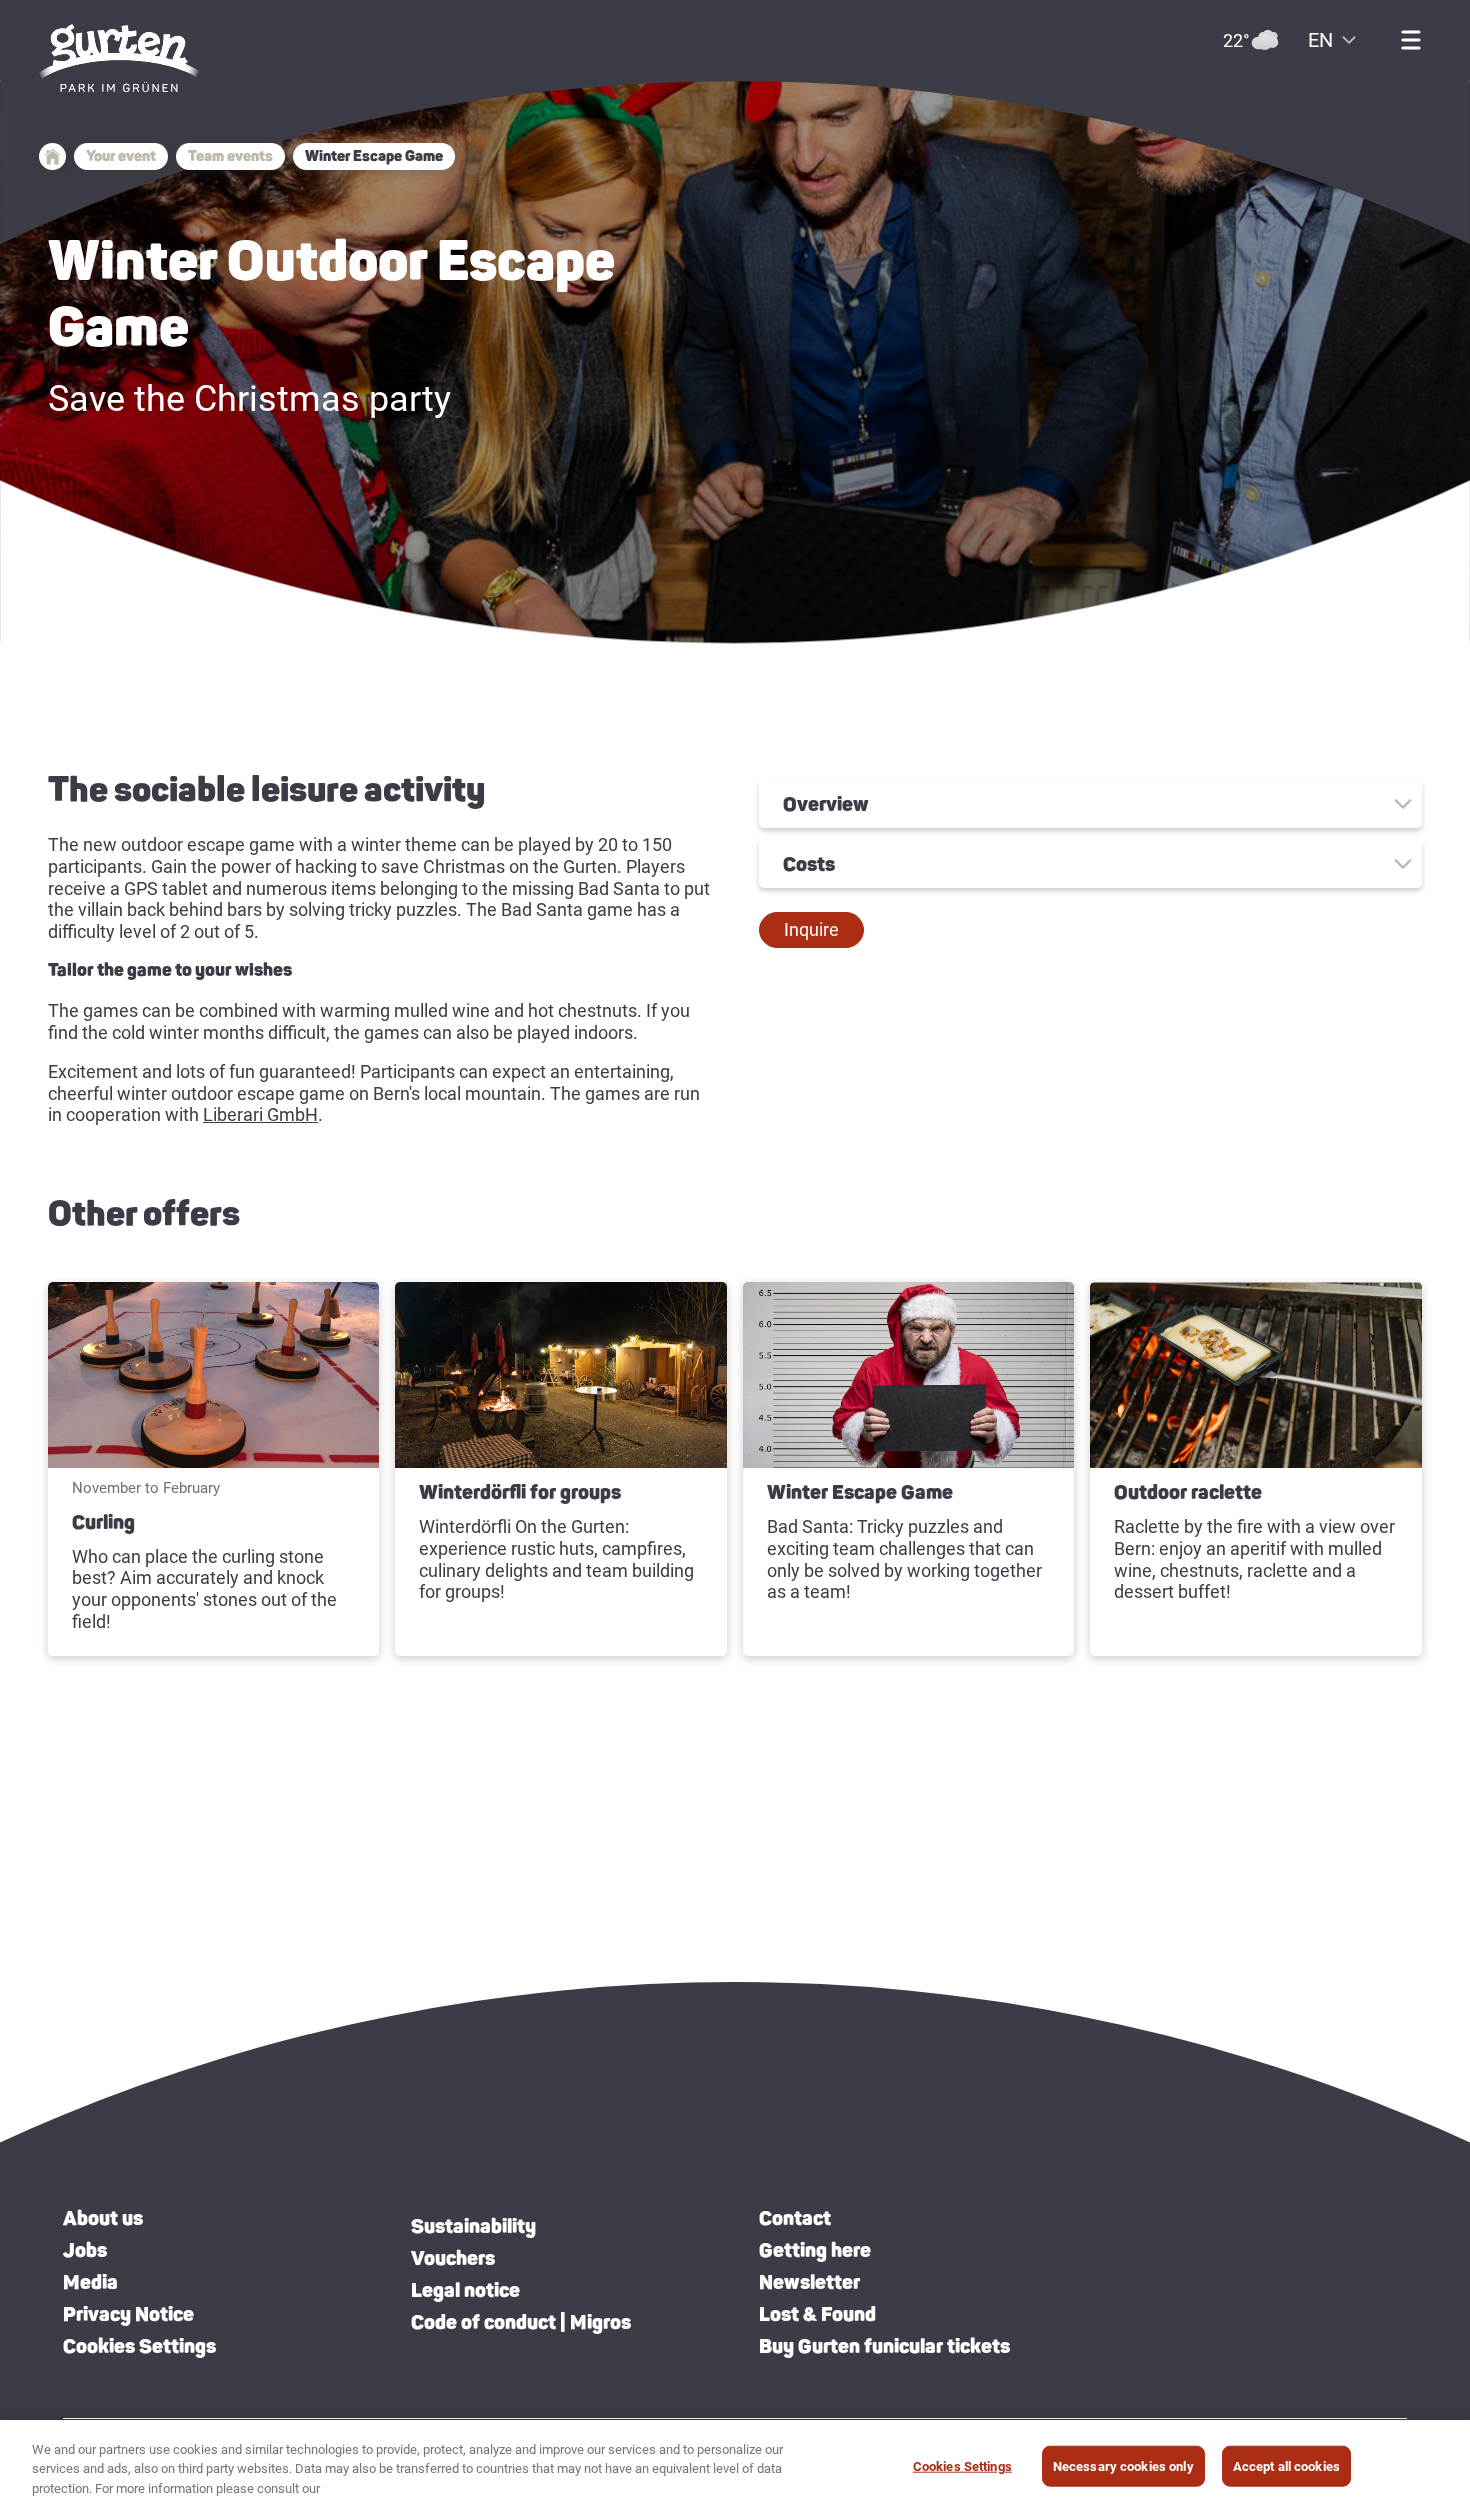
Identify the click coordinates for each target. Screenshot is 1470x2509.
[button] (811, 930)
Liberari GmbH (260, 1114)
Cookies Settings (139, 2346)
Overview (826, 804)
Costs (809, 864)
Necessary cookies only (1123, 2465)
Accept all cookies (1286, 2465)
